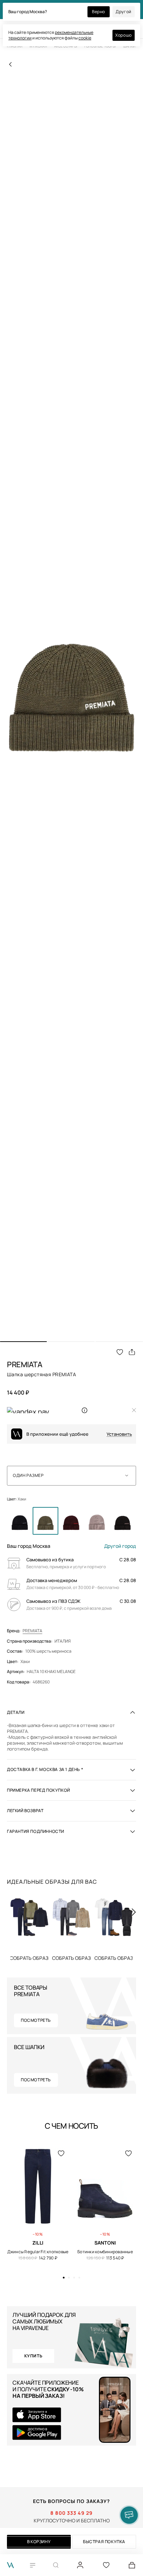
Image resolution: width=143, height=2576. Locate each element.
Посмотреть (36, 2020)
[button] (23, 1342)
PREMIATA (32, 1631)
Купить (29, 1958)
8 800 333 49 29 (71, 2513)
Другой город (120, 1546)
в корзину (39, 2542)
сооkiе (85, 38)
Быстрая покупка (104, 2542)
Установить (119, 1434)
